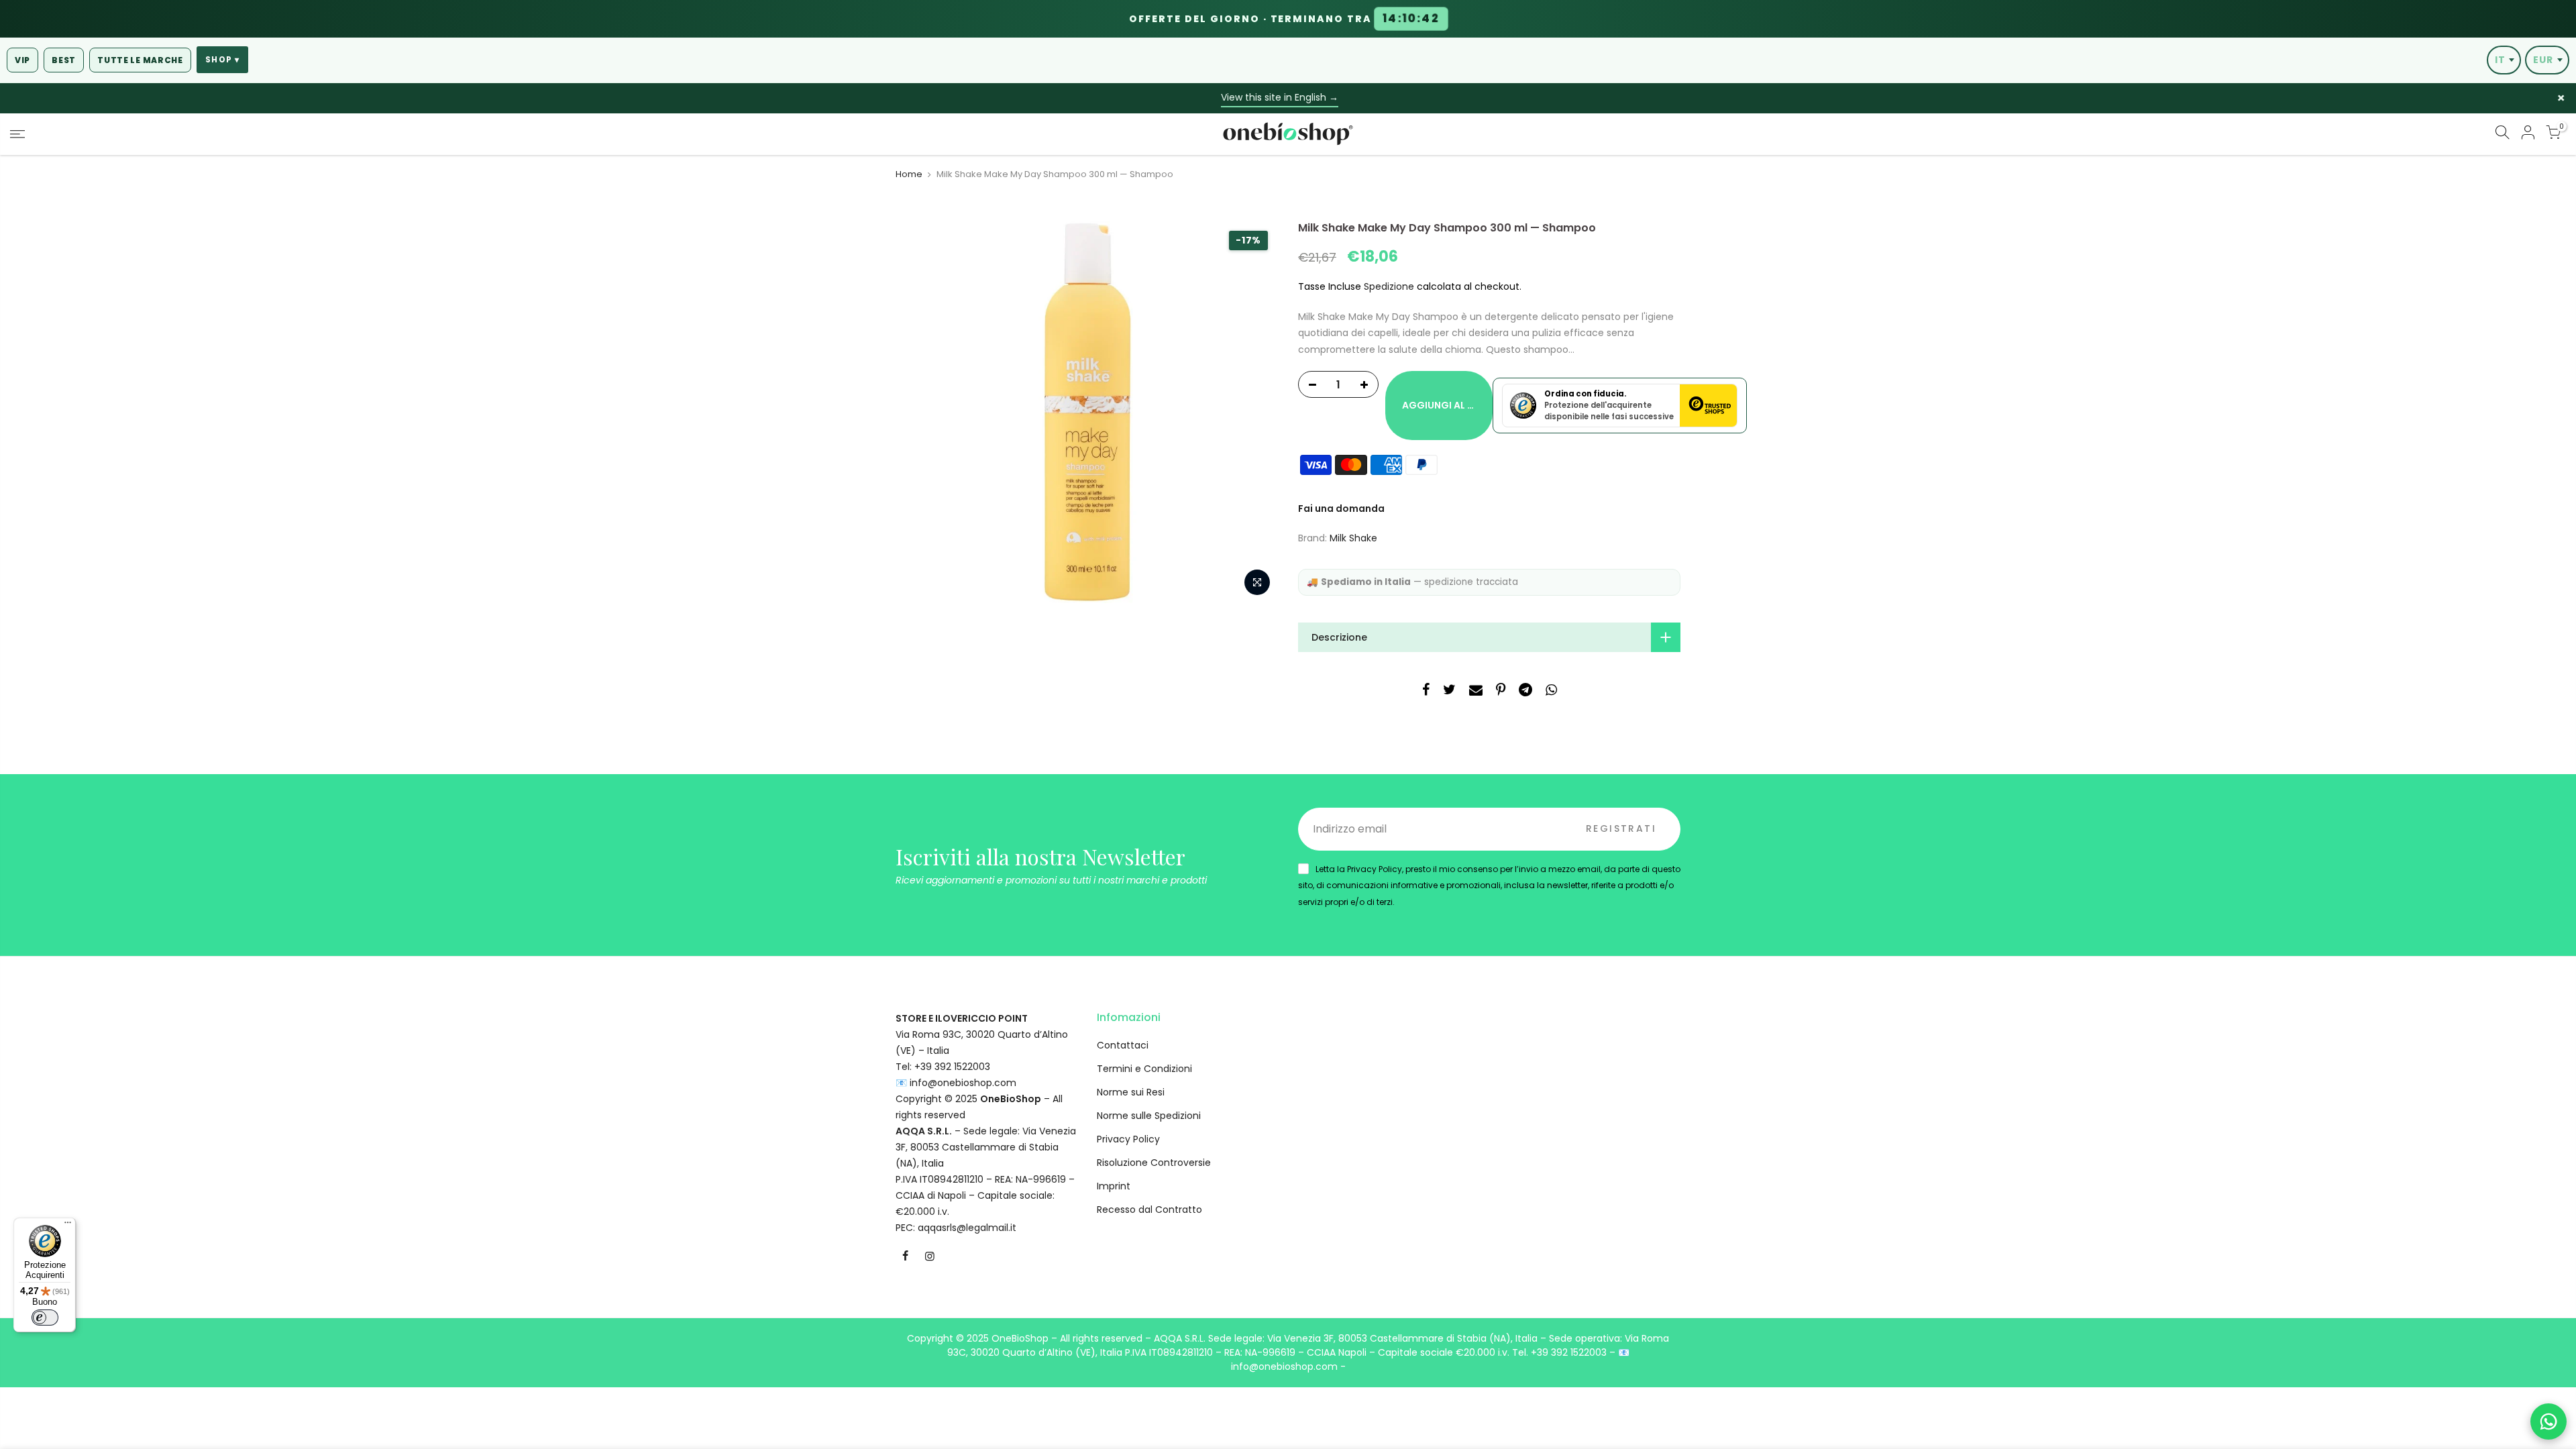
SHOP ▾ (222, 60)
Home (909, 174)
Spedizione (1389, 286)
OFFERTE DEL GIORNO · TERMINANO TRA (1284, 19)
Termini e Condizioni (1144, 1069)
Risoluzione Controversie (1154, 1163)
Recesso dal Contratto (1149, 1210)
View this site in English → (1280, 97)
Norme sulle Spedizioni (1149, 1116)
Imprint (1114, 1186)
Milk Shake (1353, 538)
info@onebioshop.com (963, 1083)
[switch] (45, 1318)
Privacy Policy (1128, 1139)
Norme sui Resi (1131, 1092)
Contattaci (1123, 1045)
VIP (22, 60)
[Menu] (68, 1226)
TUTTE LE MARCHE (140, 60)
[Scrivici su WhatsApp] (2548, 1421)
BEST (64, 60)
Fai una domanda (1341, 508)
